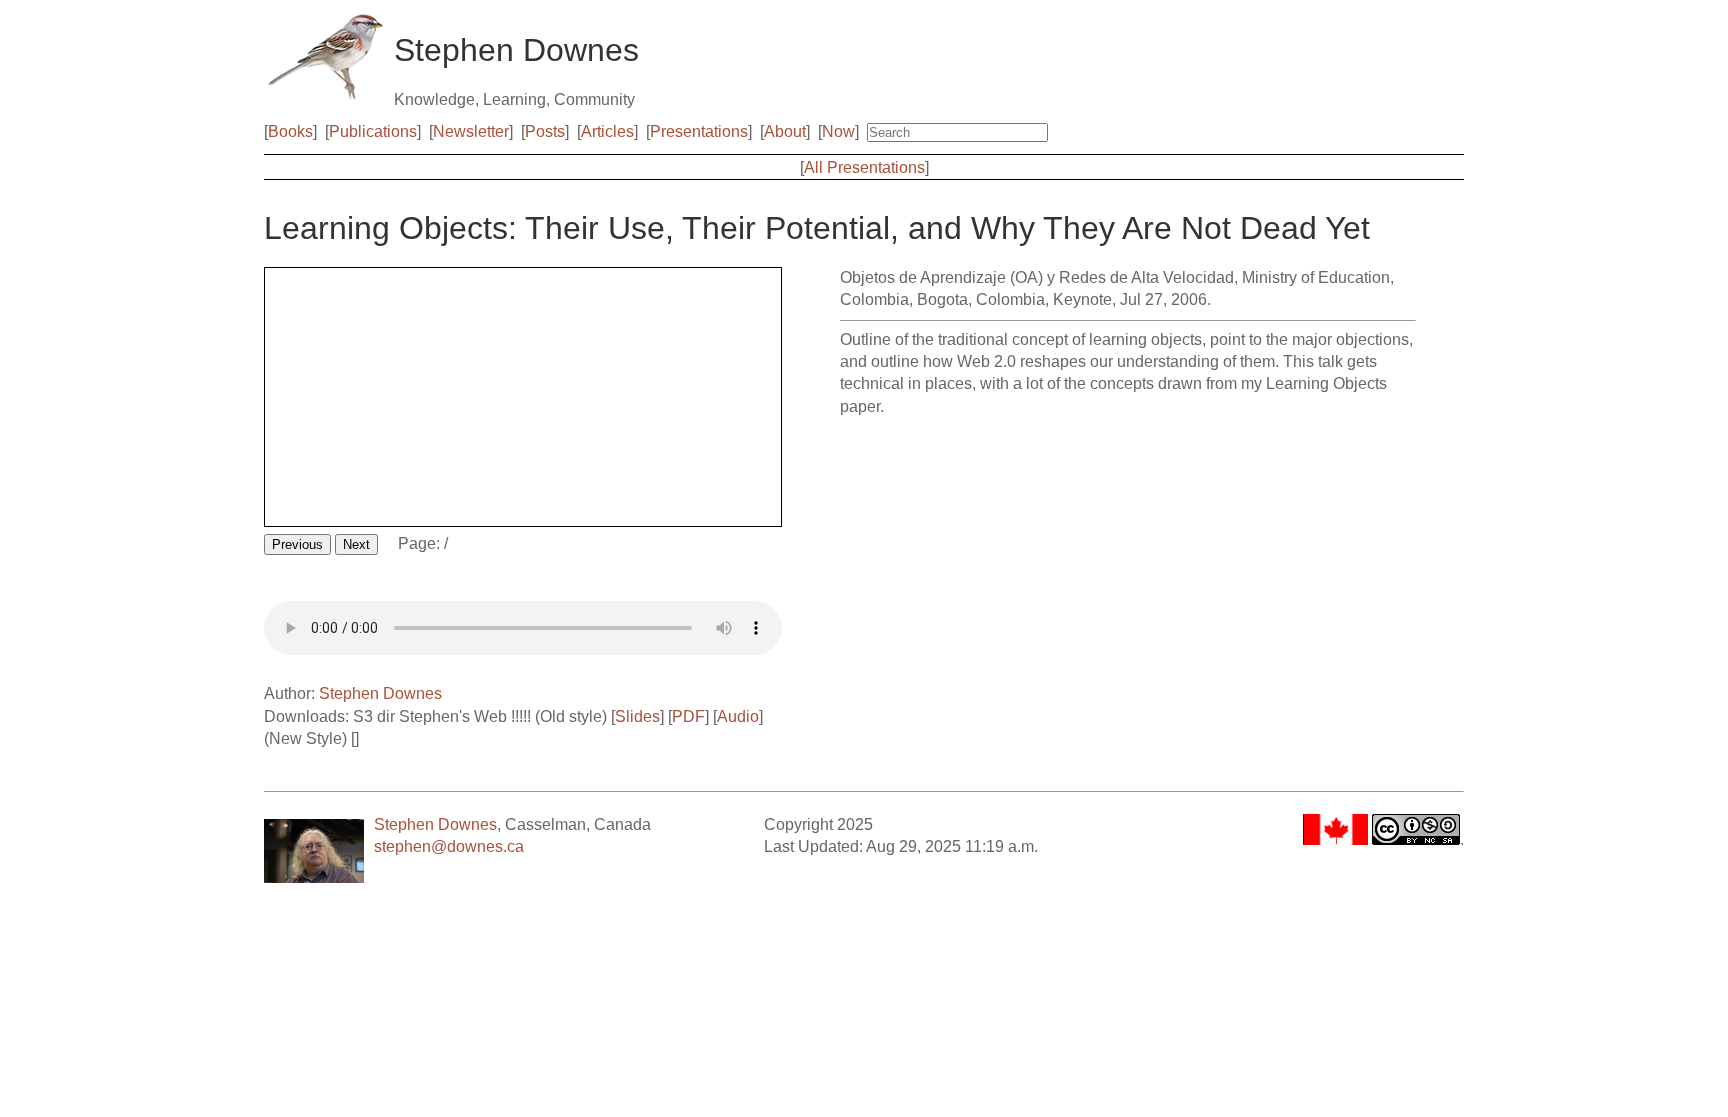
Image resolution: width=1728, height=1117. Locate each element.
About (785, 131)
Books (290, 131)
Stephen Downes (380, 693)
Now (838, 131)
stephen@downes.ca (449, 846)
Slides (637, 716)
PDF (688, 716)
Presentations (699, 131)
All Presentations (864, 167)
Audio (738, 716)
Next (356, 544)
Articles (607, 131)
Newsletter (471, 131)
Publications (373, 131)
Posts (545, 131)
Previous (297, 544)
